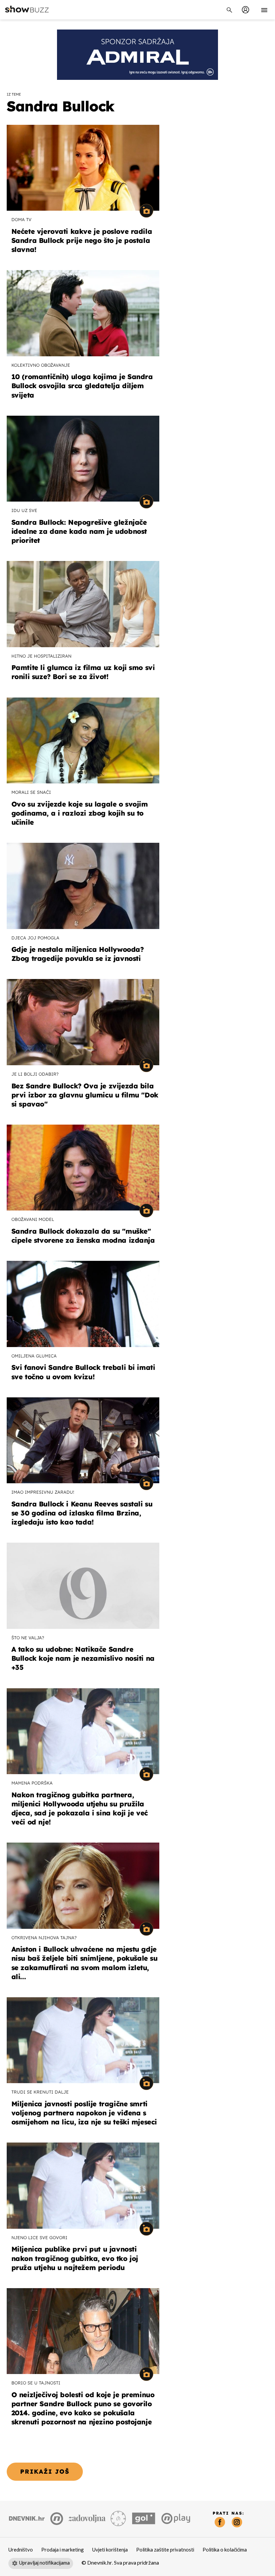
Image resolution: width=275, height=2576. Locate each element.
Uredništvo (21, 2550)
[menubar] (245, 10)
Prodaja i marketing (63, 2550)
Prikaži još (45, 2471)
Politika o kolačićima (225, 2550)
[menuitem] (245, 10)
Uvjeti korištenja (110, 2550)
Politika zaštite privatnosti (165, 2550)
